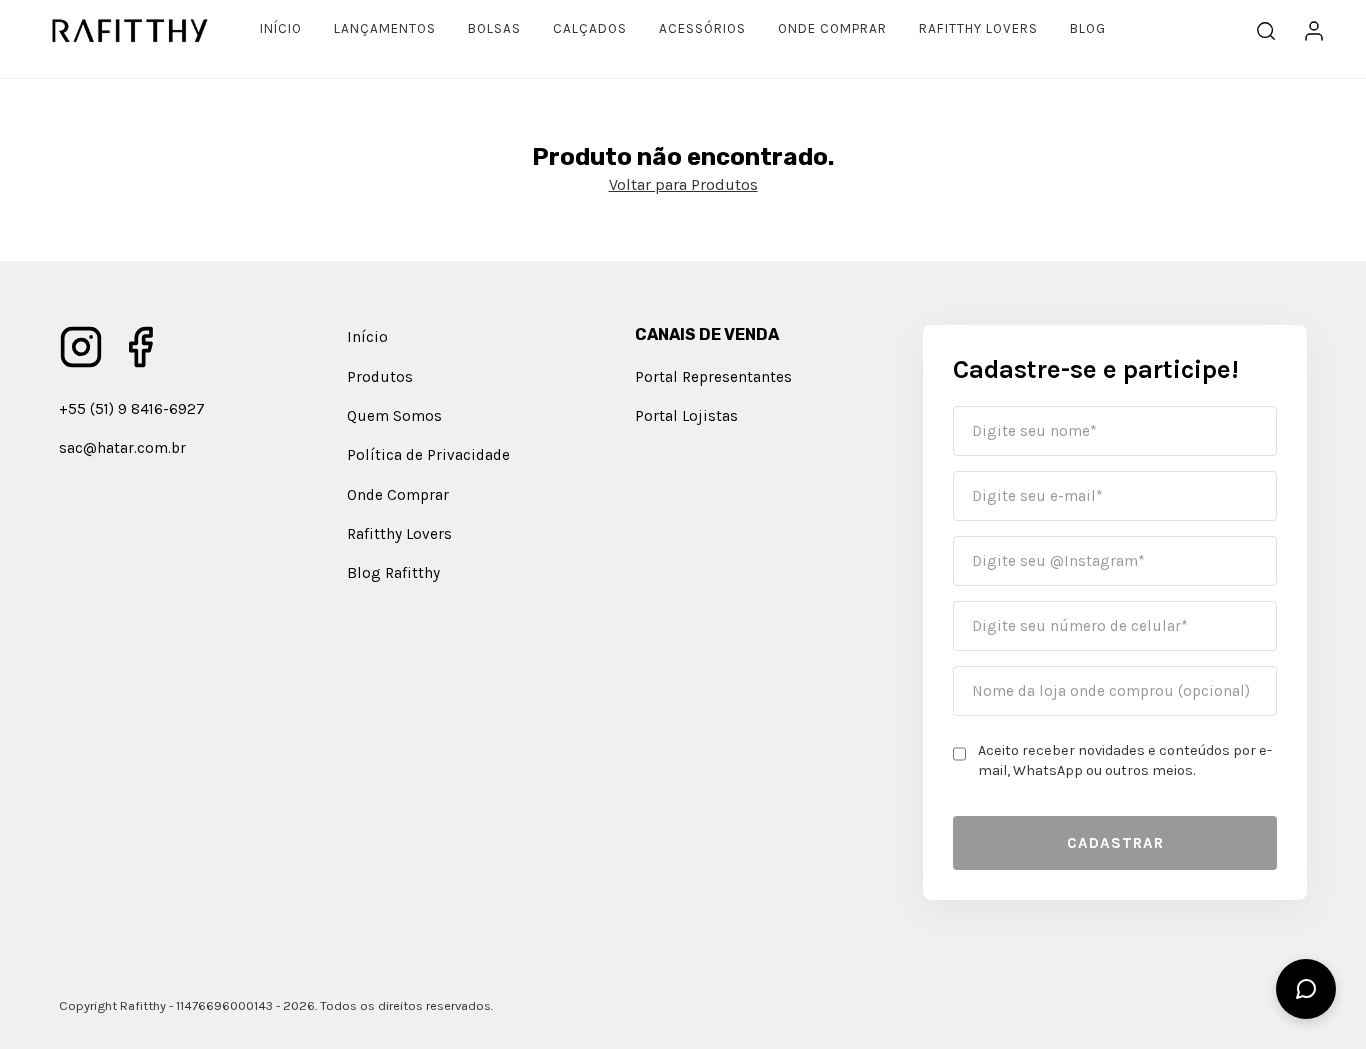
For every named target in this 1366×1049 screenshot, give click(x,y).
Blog (1088, 28)
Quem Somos (394, 416)
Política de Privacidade (428, 455)
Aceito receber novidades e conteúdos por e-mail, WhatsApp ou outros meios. (1125, 760)
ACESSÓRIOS (702, 28)
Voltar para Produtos (683, 184)
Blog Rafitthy (393, 573)
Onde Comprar (832, 28)
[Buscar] (1266, 31)
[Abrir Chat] (1306, 989)
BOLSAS (494, 28)
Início (281, 28)
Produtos (380, 377)
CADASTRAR (1115, 843)
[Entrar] (1314, 31)
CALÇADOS (590, 28)
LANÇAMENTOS (385, 28)
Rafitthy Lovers (978, 28)
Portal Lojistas (686, 416)
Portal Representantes (713, 377)
